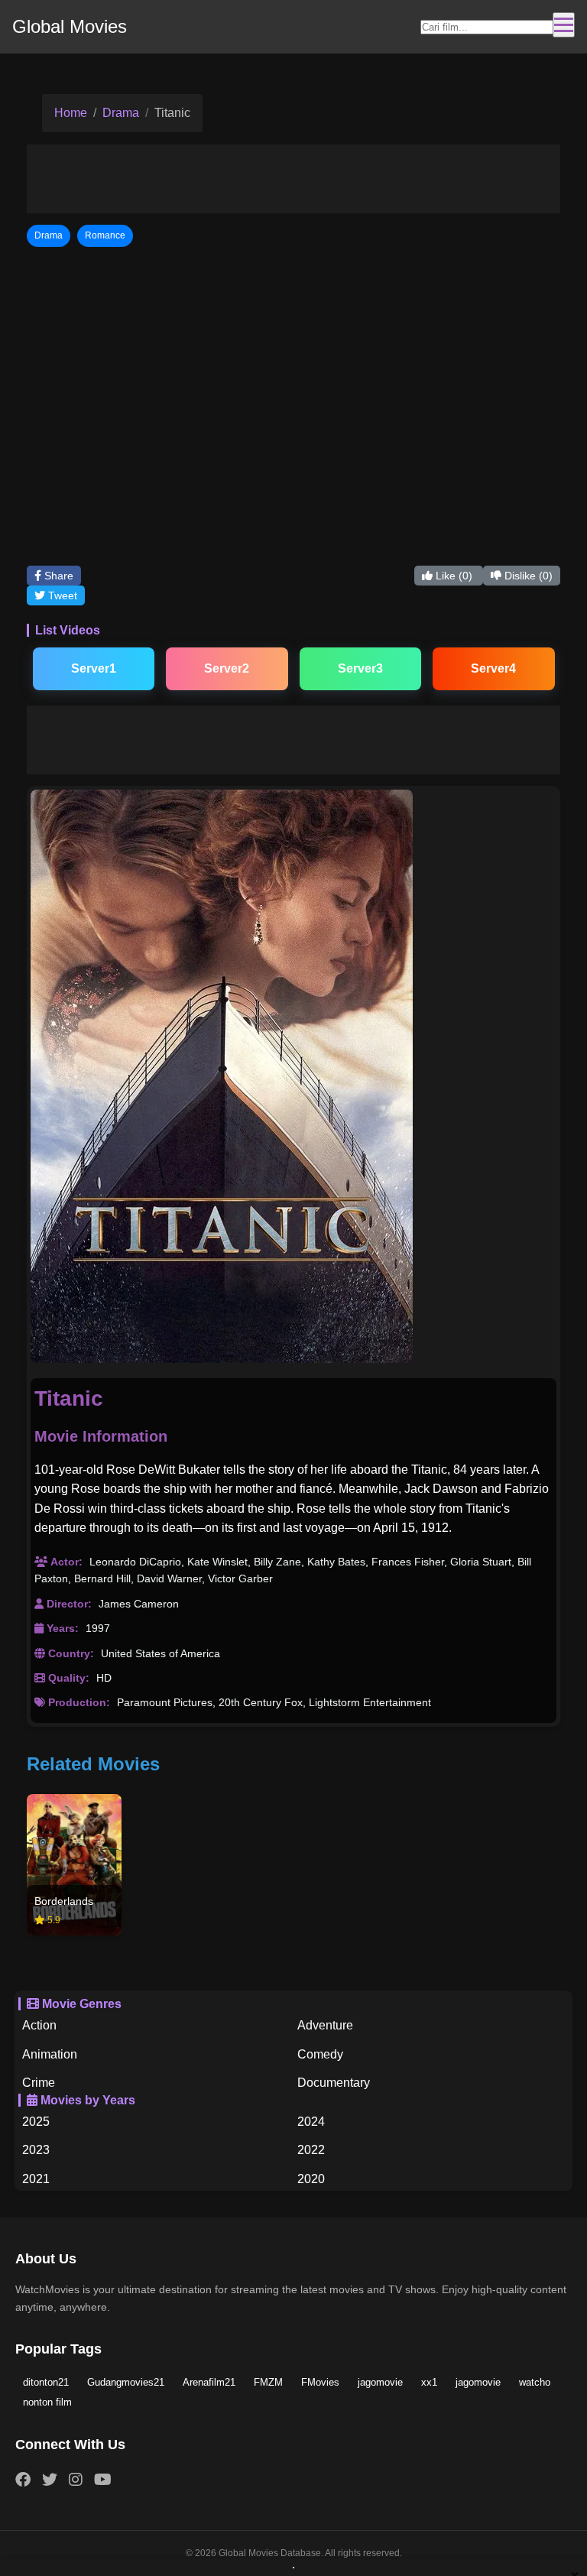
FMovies (320, 2382)
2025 (36, 2122)
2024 (311, 2122)
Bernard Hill (102, 1578)
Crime (39, 2083)
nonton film (47, 2402)
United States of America (161, 1653)
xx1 (429, 2382)
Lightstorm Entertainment (370, 1702)
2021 (36, 2179)
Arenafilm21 (209, 2382)
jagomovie (380, 2382)
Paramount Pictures (165, 1702)
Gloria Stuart (481, 1562)
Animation (50, 2054)
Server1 (94, 668)
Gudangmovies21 (126, 2382)
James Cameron (139, 1604)
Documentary (334, 2083)
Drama (121, 113)
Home (71, 113)
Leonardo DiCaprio (135, 1562)
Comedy (320, 2054)
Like (452, 576)
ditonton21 (46, 2382)
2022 (311, 2150)
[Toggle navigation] (564, 25)
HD (104, 1678)
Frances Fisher (408, 1562)
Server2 (227, 668)
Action (39, 2025)
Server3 (360, 668)
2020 (311, 2179)
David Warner (169, 1578)
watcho (535, 2382)
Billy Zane (277, 1562)
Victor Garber (240, 1578)
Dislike (527, 576)
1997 (98, 1628)
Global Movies (70, 26)
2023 (36, 2150)
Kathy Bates (336, 1562)
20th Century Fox (261, 1702)
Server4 (493, 668)
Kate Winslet (217, 1562)
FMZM (268, 2382)
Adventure (325, 2025)
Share (57, 576)
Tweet (61, 595)
